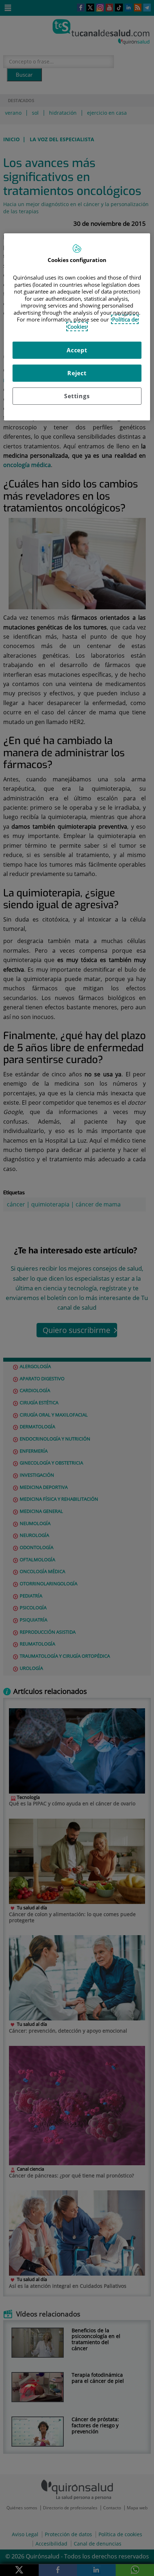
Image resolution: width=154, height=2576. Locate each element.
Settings (77, 396)
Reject (77, 373)
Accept (77, 350)
